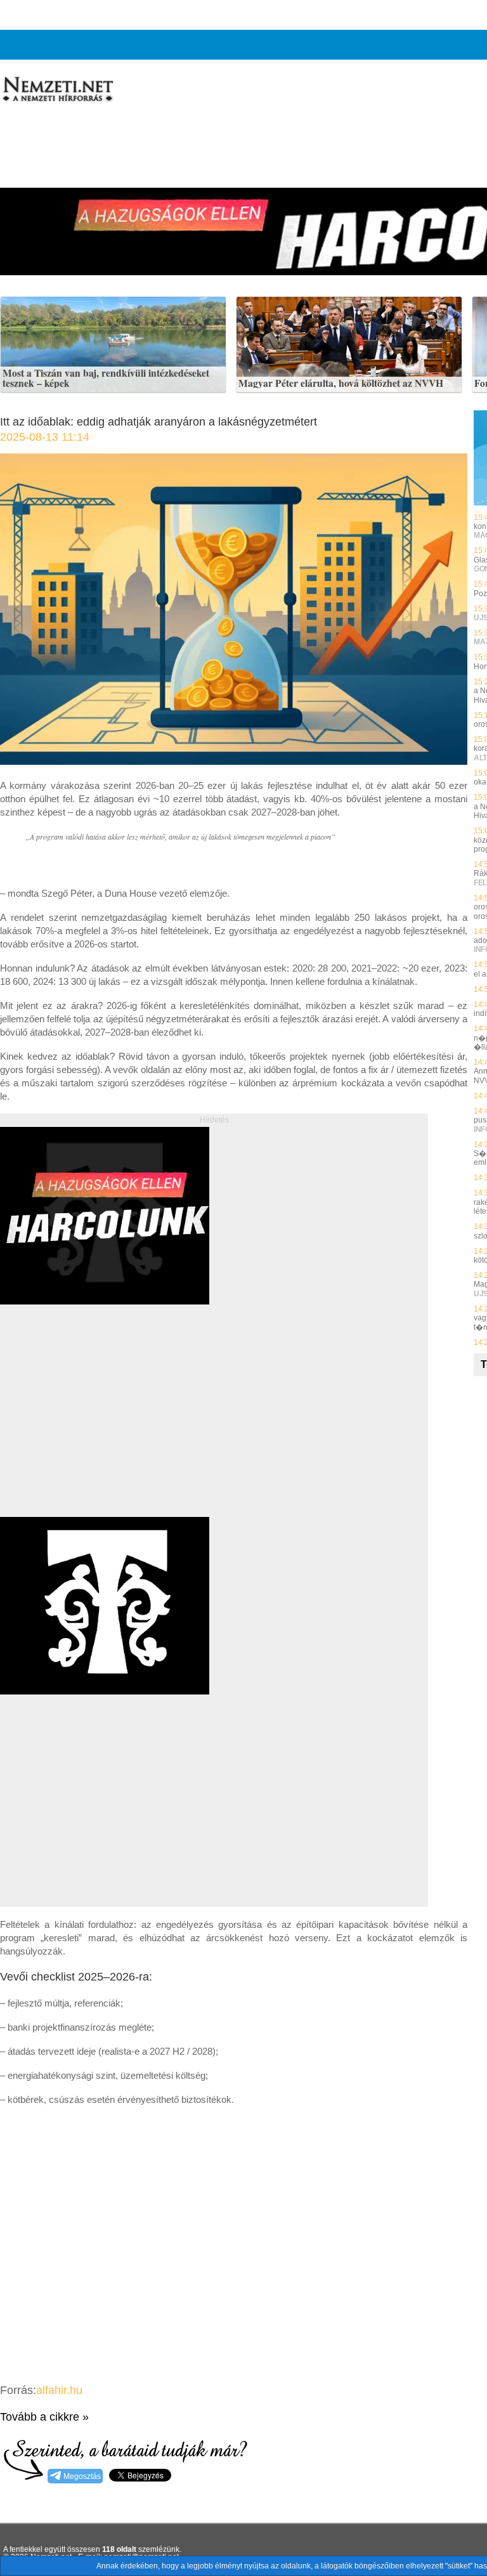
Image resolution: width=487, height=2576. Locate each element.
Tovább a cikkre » (44, 2417)
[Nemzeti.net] (57, 89)
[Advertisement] (107, 1425)
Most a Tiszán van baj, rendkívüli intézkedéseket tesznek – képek (106, 378)
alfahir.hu (59, 2390)
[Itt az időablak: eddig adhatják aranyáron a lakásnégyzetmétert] (234, 761)
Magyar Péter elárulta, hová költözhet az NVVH (341, 384)
